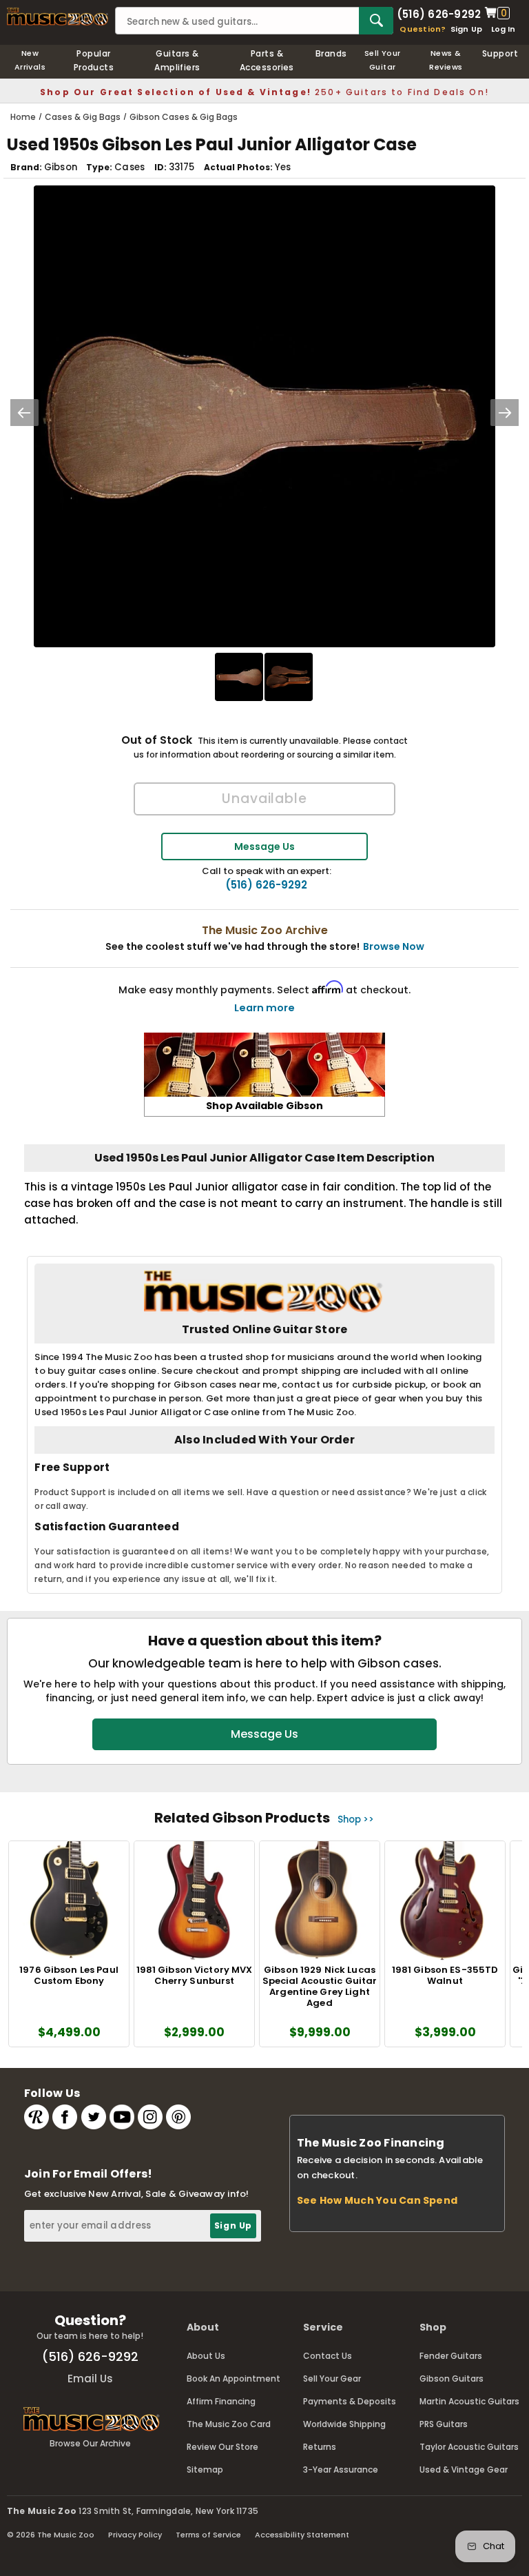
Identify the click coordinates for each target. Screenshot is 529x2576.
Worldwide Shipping (344, 2424)
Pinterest (178, 2117)
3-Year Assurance (341, 2469)
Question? (423, 29)
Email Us (90, 2379)
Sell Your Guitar (383, 60)
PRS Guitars (444, 2424)
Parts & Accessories (267, 60)
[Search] (376, 21)
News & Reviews (446, 60)
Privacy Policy (135, 2535)
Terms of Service (208, 2535)
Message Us (264, 846)
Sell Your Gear (332, 2379)
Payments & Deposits (350, 2401)
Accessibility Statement (302, 2535)
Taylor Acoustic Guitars (469, 2447)
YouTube (122, 2117)
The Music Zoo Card (229, 2424)
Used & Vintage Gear (464, 2469)
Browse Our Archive (90, 2443)
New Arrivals (30, 60)
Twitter (94, 2117)
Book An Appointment (234, 2379)
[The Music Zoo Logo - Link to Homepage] (58, 17)
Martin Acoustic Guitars (469, 2401)
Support (500, 53)
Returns (320, 2447)
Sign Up (467, 29)
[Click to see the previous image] (24, 413)
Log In (503, 29)
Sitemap (205, 2469)
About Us (206, 2356)
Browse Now (394, 946)
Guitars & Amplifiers (177, 60)
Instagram (150, 2117)
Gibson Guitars (452, 2379)
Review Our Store (222, 2447)
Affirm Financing (221, 2401)
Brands (331, 53)
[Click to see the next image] (505, 413)
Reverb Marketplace (37, 2117)
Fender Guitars (451, 2356)
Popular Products (94, 60)
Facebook (65, 2117)
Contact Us (328, 2356)
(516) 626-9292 (439, 13)
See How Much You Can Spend (377, 2200)
